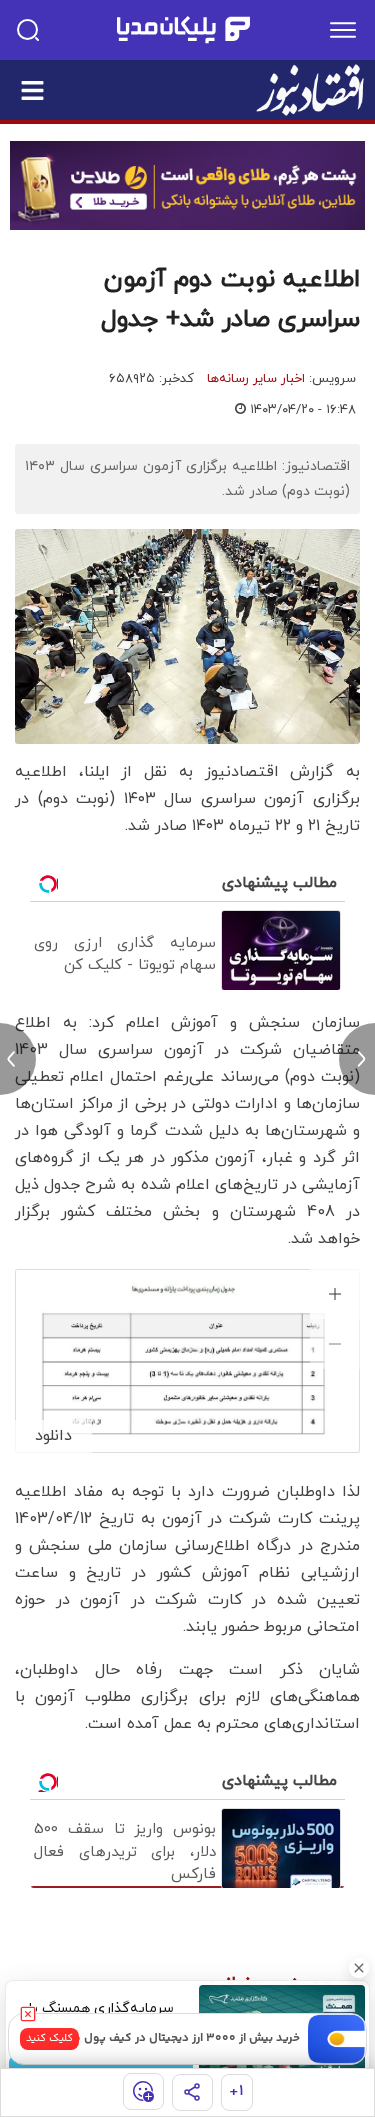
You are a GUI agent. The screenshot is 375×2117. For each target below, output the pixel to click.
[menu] (343, 30)
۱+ (236, 2091)
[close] (28, 2014)
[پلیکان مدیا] (183, 30)
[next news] (357, 1059)
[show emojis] (143, 2091)
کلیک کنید (49, 2038)
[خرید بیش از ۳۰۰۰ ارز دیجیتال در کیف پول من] (337, 2039)
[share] (192, 2092)
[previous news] (18, 1059)
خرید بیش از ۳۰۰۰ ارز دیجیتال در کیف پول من (182, 2038)
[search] (28, 30)
